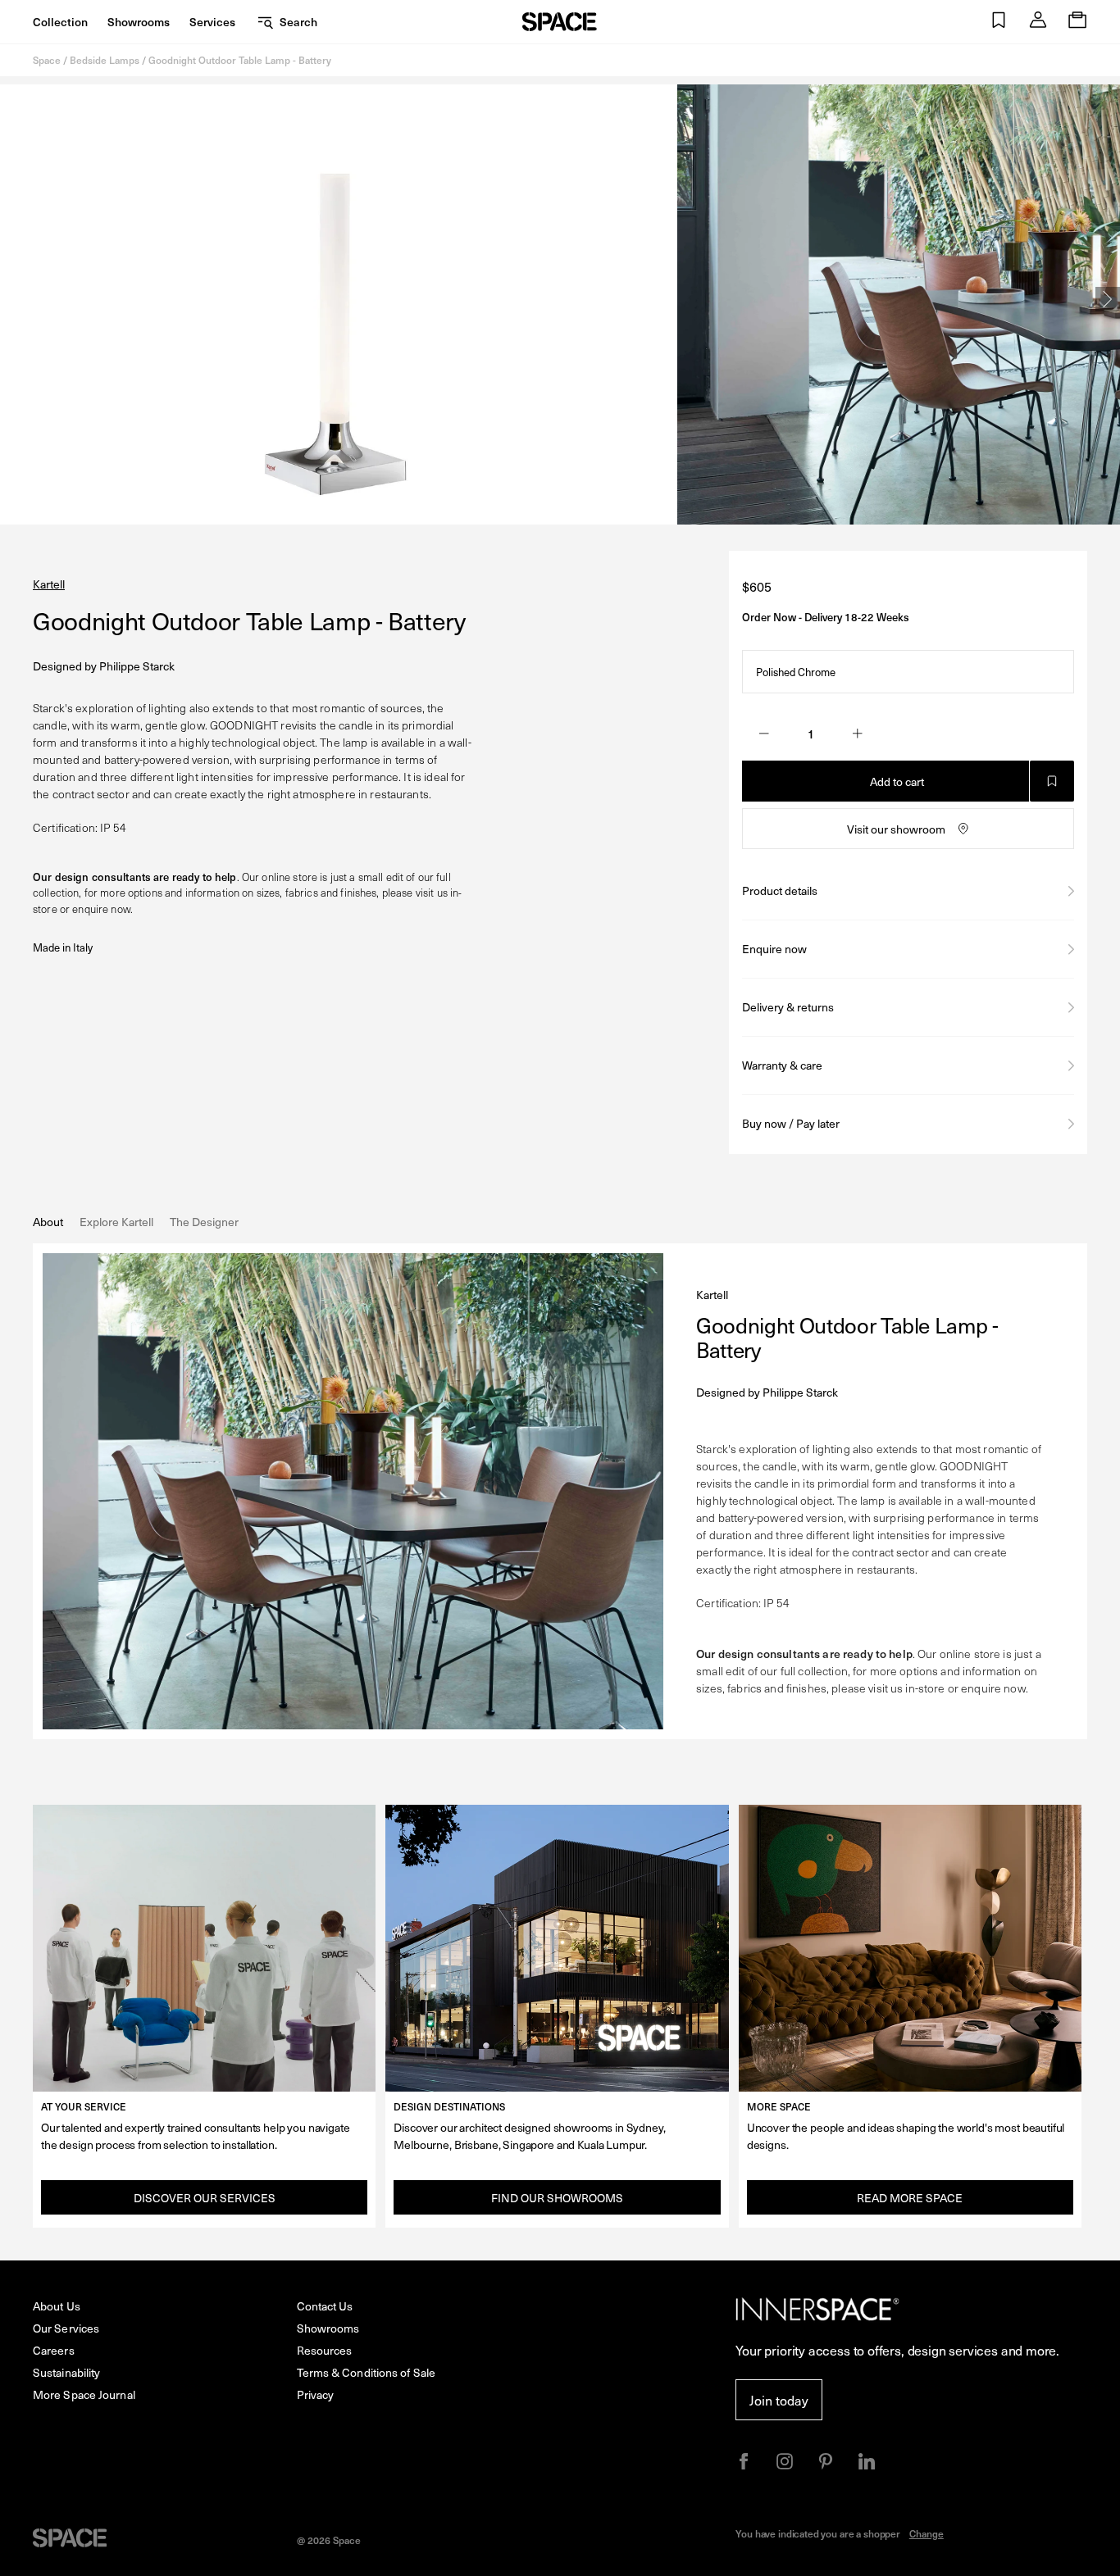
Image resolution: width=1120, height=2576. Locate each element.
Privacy (316, 2394)
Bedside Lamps (105, 60)
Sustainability (66, 2372)
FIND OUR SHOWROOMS (557, 2198)
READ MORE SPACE (910, 2198)
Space (47, 60)
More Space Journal (84, 2394)
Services (212, 22)
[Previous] (12, 299)
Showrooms (139, 22)
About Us (57, 2306)
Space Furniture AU (560, 22)
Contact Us (325, 2306)
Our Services (66, 2328)
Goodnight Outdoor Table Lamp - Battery (240, 60)
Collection (60, 22)
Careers (54, 2350)
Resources (325, 2350)
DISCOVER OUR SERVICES (205, 2198)
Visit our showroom (896, 829)
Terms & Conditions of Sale (367, 2372)
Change (927, 2533)
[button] (999, 22)
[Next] (1108, 299)
